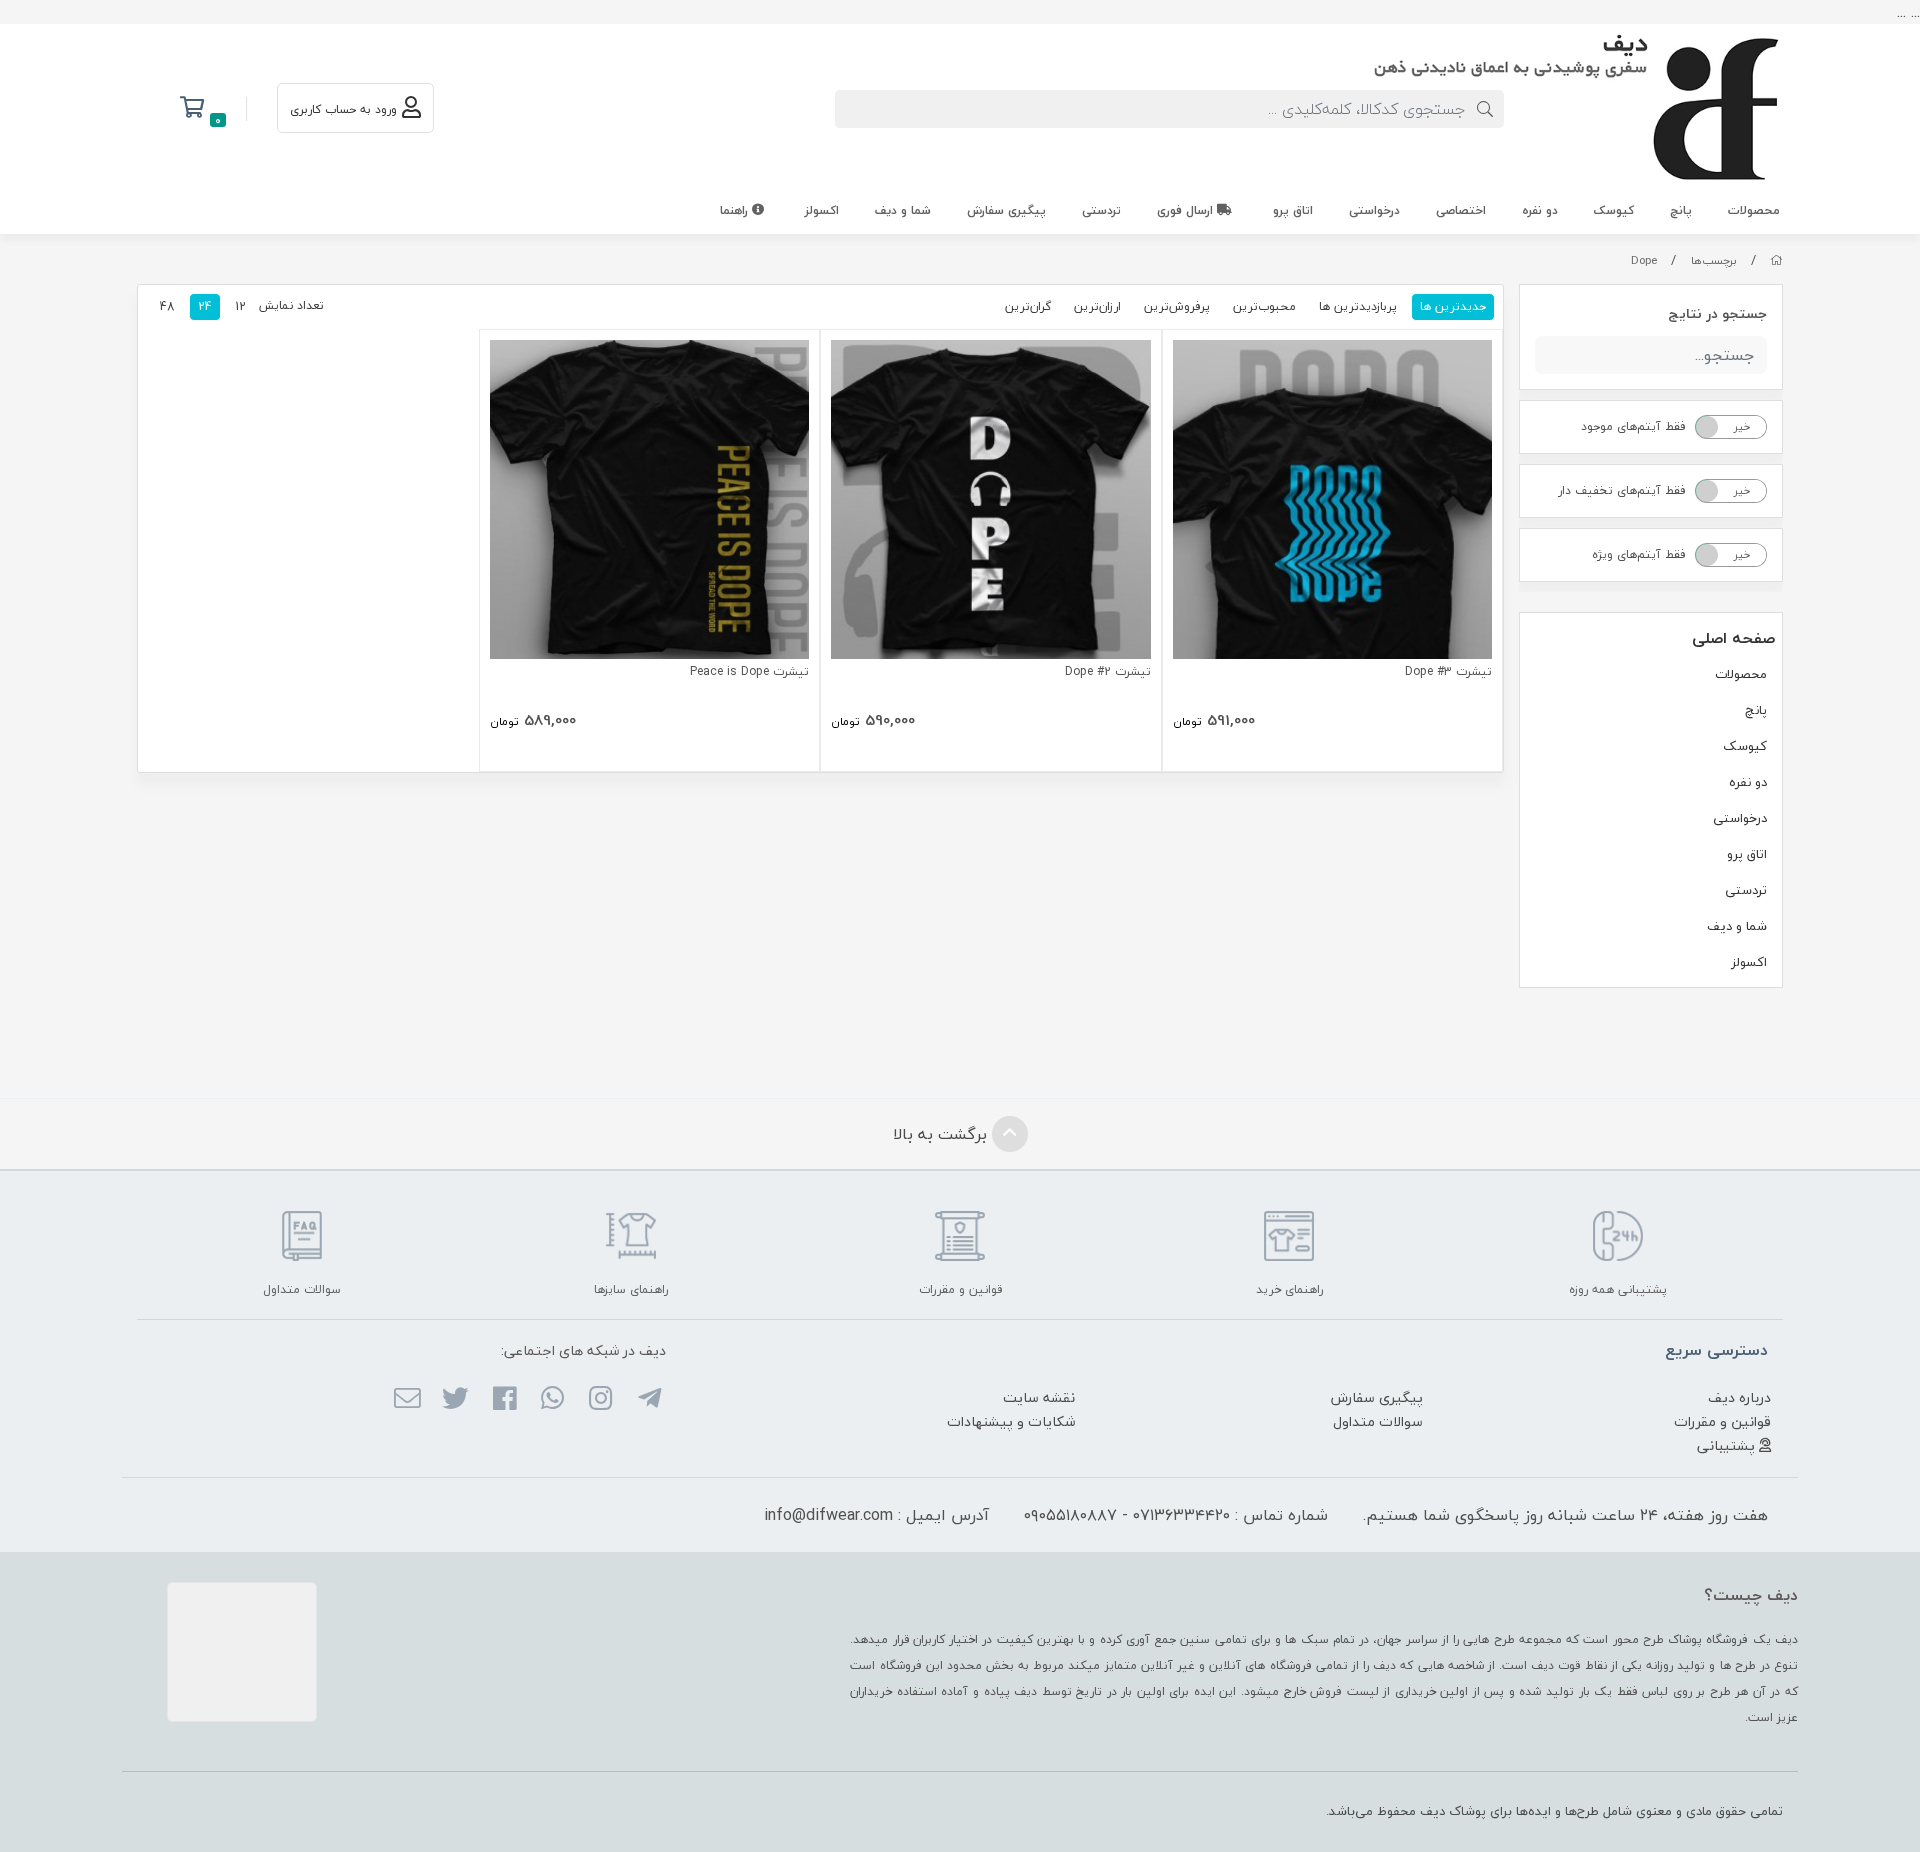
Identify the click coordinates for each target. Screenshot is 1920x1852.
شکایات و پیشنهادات (1011, 1421)
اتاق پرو (1293, 210)
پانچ (1681, 210)
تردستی (1101, 210)
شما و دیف (903, 210)
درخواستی (1374, 210)
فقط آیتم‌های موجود (1633, 426)
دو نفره (1540, 210)
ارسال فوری (1187, 210)
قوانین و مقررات (1722, 1421)
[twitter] (455, 1400)
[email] (407, 1400)
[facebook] (503, 1400)
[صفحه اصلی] (1776, 260)
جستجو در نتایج (1717, 313)
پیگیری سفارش (1006, 210)
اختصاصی (1461, 210)
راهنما (736, 210)
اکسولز (822, 210)
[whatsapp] (552, 1400)
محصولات (1754, 210)
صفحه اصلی (1733, 638)
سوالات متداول (1378, 1421)
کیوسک (1614, 210)
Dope (1644, 260)
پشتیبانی (1728, 1445)
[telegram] (648, 1400)
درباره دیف (1739, 1397)
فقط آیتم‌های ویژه (1639, 554)
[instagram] (600, 1400)
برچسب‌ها (1714, 260)
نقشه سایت (1039, 1397)
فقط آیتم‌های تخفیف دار (1622, 490)
